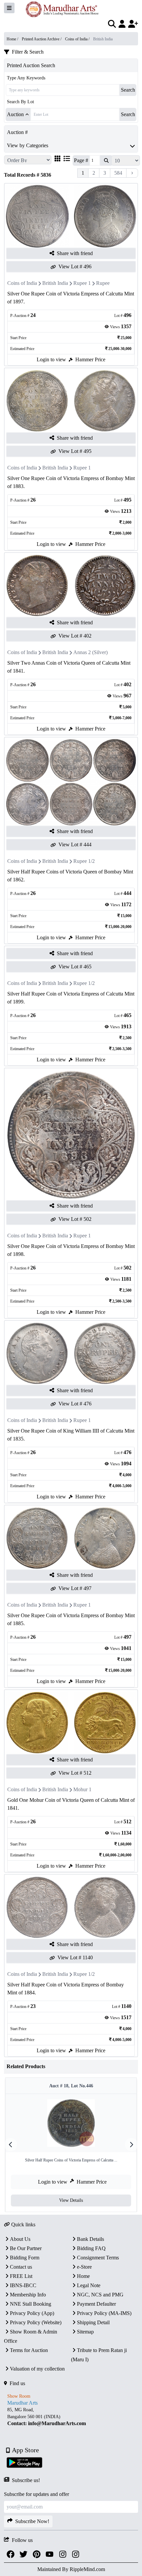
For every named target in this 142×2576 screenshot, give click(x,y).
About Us (20, 2239)
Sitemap (85, 2332)
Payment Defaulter (96, 2304)
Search (128, 90)
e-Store (84, 2267)
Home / (13, 39)
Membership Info (28, 2295)
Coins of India (22, 283)
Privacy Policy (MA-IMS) (104, 2313)
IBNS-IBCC (23, 2285)
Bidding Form (25, 2258)
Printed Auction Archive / (42, 39)
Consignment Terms (98, 2258)
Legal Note (89, 2285)
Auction (15, 114)
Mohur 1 (82, 1789)
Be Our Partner (26, 2248)
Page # (81, 160)
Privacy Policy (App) (32, 2313)
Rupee (103, 283)
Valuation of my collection (37, 2369)
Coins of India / (78, 39)
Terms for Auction (29, 2350)
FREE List (21, 2276)
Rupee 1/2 (84, 861)
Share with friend (75, 253)
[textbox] (71, 2417)
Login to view (51, 359)
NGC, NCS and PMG (100, 2295)
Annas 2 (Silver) (90, 652)
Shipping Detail (93, 2322)
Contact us (21, 2267)
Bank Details (90, 2239)
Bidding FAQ (91, 2248)
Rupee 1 (82, 283)
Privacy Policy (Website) (36, 2322)
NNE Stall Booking (31, 2304)
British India (55, 283)
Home (83, 2276)
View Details (71, 2200)
